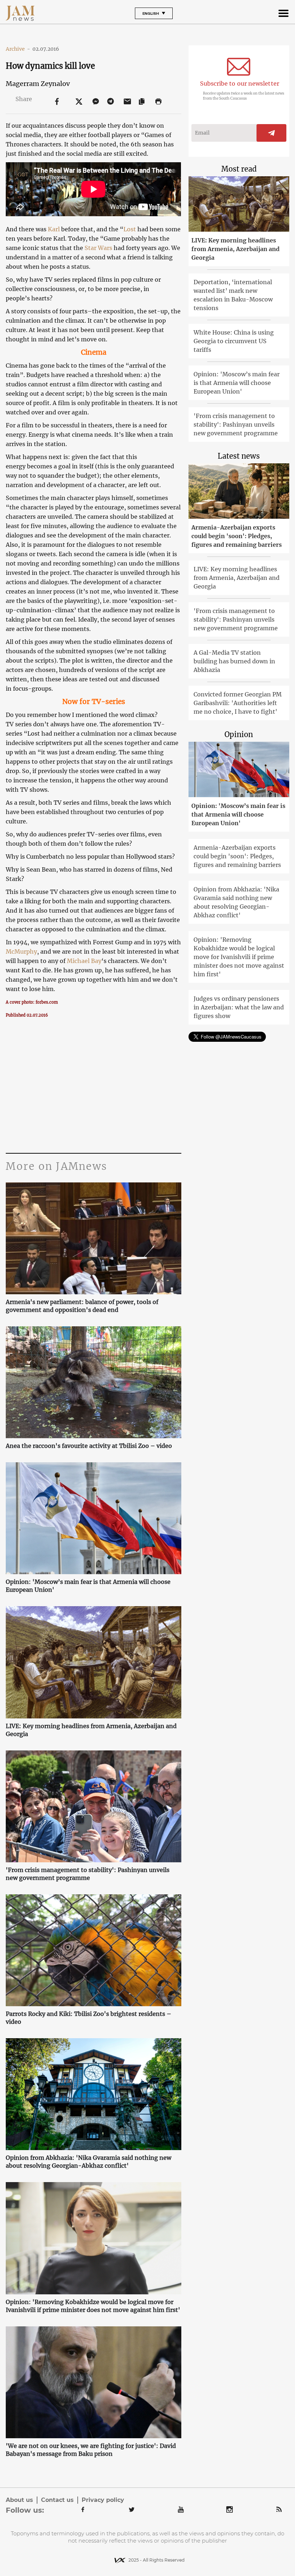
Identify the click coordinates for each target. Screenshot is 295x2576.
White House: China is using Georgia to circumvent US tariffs (234, 341)
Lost (130, 229)
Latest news (239, 456)
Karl (54, 229)
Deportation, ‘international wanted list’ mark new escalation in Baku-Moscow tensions (233, 295)
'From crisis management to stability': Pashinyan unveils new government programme (88, 1874)
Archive (18, 49)
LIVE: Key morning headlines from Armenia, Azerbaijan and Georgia (91, 1730)
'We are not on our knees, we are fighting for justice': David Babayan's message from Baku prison (91, 2450)
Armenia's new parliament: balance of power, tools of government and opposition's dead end (82, 1306)
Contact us (57, 2500)
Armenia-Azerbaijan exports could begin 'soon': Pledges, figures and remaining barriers (237, 536)
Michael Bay (84, 961)
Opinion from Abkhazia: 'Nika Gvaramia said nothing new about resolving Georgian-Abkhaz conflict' (88, 2162)
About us (19, 2500)
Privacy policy (103, 2500)
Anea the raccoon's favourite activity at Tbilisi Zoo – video (89, 1446)
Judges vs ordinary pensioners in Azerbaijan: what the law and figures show (239, 1007)
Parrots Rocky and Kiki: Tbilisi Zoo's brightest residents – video (88, 2018)
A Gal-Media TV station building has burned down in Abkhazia (234, 661)
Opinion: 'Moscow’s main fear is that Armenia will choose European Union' (88, 1586)
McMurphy (21, 951)
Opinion (239, 734)
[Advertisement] (93, 1085)
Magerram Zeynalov (38, 84)
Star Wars (98, 248)
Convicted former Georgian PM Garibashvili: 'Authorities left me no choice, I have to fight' (238, 703)
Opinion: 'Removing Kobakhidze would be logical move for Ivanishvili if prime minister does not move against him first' (93, 2306)
